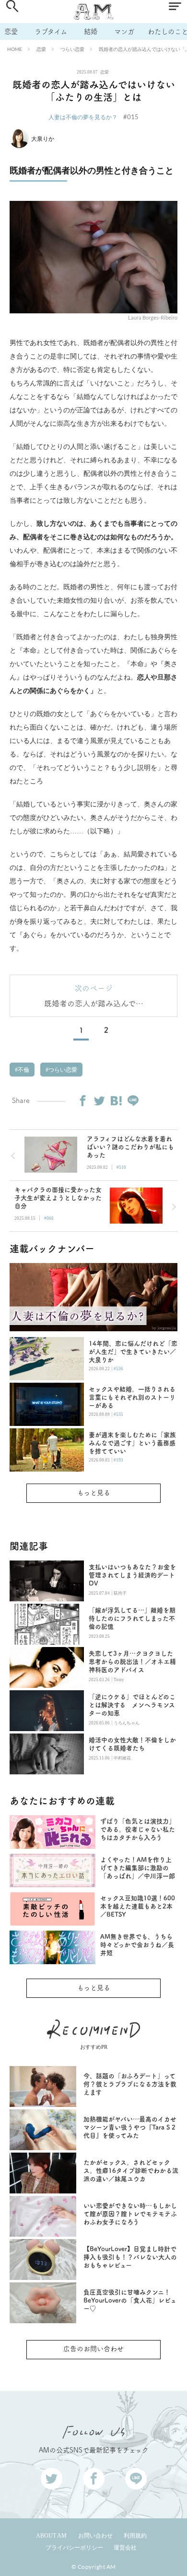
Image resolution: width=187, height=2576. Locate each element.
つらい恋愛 (72, 49)
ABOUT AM (51, 2536)
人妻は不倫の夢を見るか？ (83, 117)
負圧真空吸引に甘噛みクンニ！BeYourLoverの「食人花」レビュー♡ (130, 2300)
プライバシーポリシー (74, 2548)
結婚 (91, 31)
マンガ (124, 31)
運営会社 (125, 2548)
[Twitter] (99, 1101)
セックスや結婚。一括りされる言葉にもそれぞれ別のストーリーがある (132, 1397)
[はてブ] (116, 1101)
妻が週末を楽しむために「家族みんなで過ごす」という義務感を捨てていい (132, 1443)
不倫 (23, 1070)
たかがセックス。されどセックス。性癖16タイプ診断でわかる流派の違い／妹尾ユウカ (131, 2171)
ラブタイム (51, 31)
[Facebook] (82, 1101)
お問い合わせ (95, 2536)
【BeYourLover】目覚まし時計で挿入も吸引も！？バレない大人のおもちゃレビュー (130, 2257)
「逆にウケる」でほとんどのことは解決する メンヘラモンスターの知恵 (132, 1705)
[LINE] (133, 1101)
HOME (15, 49)
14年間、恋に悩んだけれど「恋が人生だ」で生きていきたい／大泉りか (133, 1352)
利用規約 (135, 2536)
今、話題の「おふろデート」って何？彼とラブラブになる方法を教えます (130, 2084)
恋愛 (11, 31)
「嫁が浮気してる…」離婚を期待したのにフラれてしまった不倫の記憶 (132, 1618)
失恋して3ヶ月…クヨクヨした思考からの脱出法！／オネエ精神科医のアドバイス (132, 1662)
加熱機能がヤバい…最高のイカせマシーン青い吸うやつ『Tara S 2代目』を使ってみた (130, 2127)
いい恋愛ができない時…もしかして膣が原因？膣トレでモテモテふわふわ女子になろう (130, 2214)
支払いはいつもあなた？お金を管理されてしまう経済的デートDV (132, 1575)
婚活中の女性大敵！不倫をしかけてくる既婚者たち (132, 1744)
